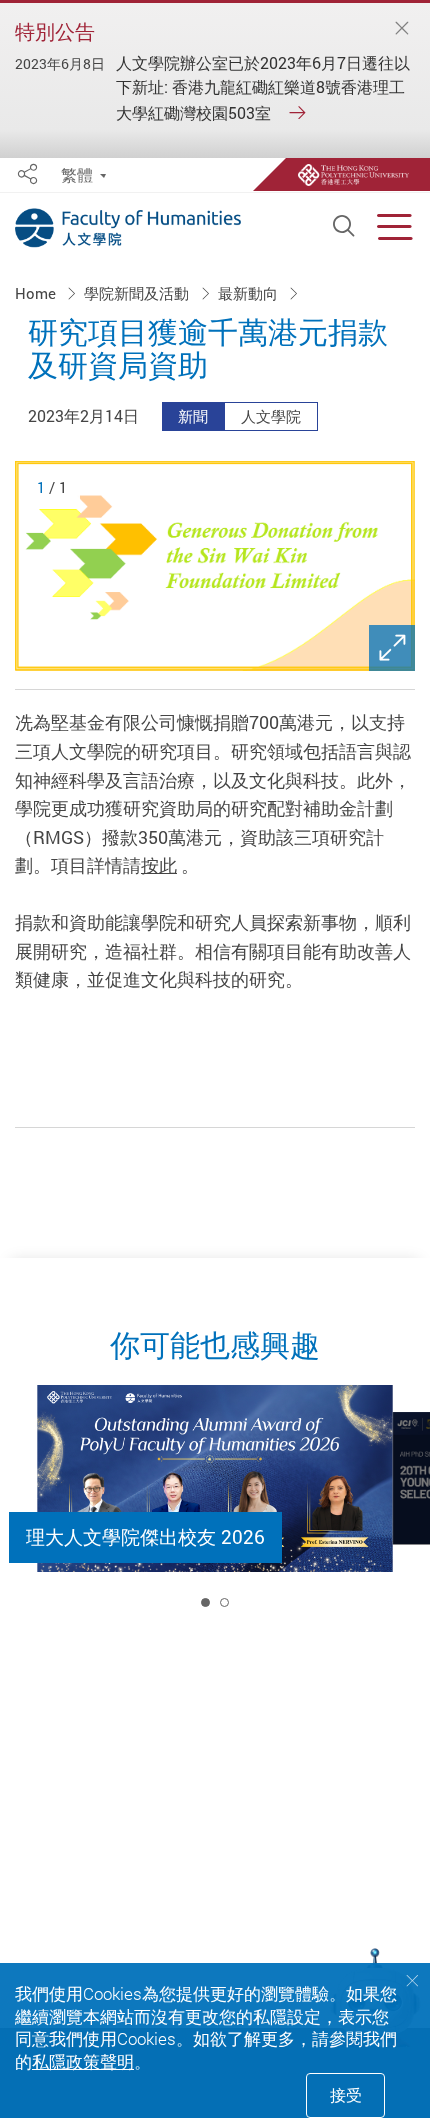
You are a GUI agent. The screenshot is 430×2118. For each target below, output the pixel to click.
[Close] (401, 29)
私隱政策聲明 (83, 2061)
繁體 (77, 175)
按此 (159, 865)
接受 (346, 2095)
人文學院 (271, 416)
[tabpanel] (215, 1504)
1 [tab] (205, 1602)
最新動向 (250, 294)
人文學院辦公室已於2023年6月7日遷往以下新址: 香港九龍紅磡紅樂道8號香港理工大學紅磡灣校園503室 (263, 88)
